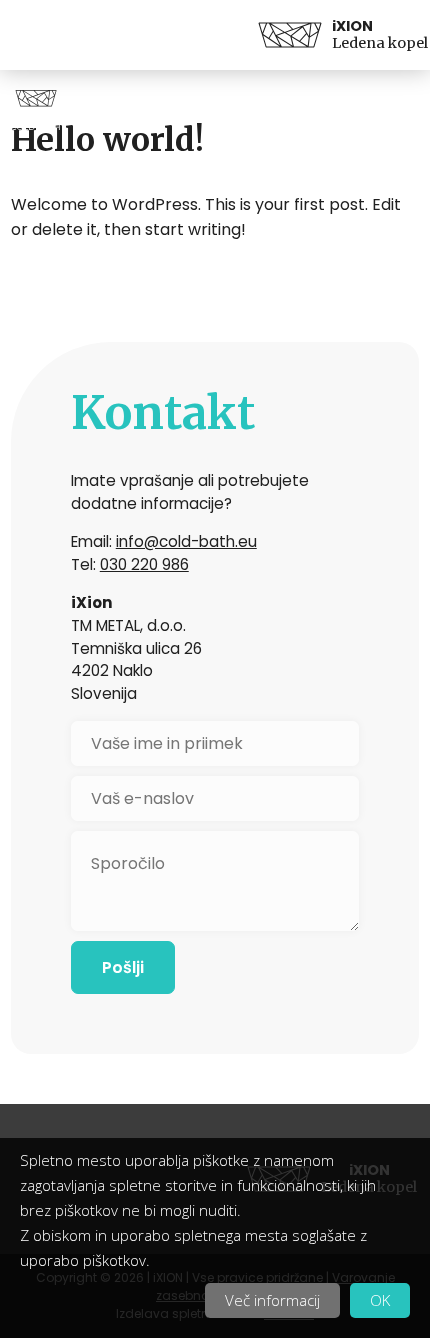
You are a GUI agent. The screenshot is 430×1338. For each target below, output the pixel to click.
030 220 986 (144, 564)
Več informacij (272, 1300)
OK (380, 1300)
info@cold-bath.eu (186, 541)
